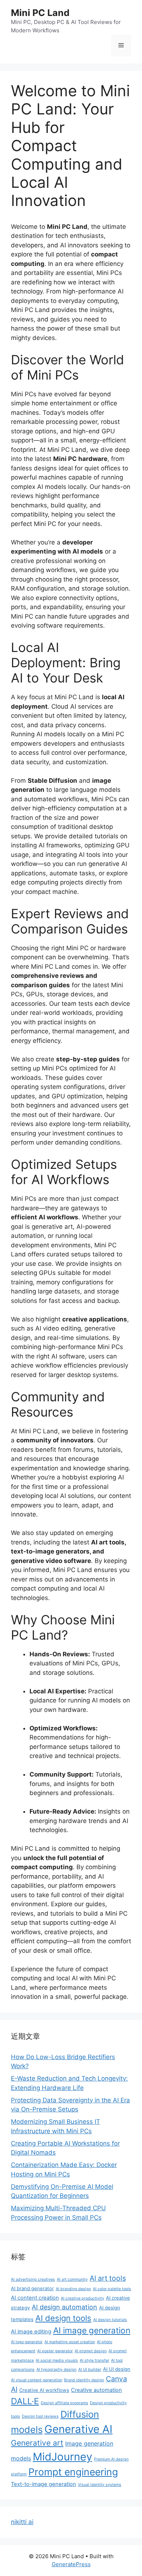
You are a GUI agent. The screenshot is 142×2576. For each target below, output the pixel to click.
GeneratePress (71, 2564)
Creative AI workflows (44, 2390)
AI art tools (108, 2278)
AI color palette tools (112, 2289)
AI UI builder (90, 2370)
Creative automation (96, 2390)
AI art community (72, 2279)
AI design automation (64, 2307)
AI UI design (117, 2369)
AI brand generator (32, 2288)
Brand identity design (84, 2380)
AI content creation (35, 2298)
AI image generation (92, 2330)
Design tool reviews (40, 2416)
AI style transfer (94, 2360)
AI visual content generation (37, 2380)
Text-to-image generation (44, 2484)
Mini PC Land (40, 13)
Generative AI (78, 2429)
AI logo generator (27, 2342)
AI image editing (31, 2332)
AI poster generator (55, 2351)
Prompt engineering (73, 2472)
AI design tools (63, 2318)
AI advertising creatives (33, 2279)
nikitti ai (22, 2522)
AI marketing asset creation (70, 2342)
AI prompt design (91, 2351)
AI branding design (73, 2289)
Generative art (37, 2443)
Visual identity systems (100, 2485)
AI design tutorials (110, 2320)
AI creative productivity (82, 2298)
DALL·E (25, 2401)
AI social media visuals (57, 2360)
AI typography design (56, 2370)
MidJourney (62, 2457)
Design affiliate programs (64, 2403)
